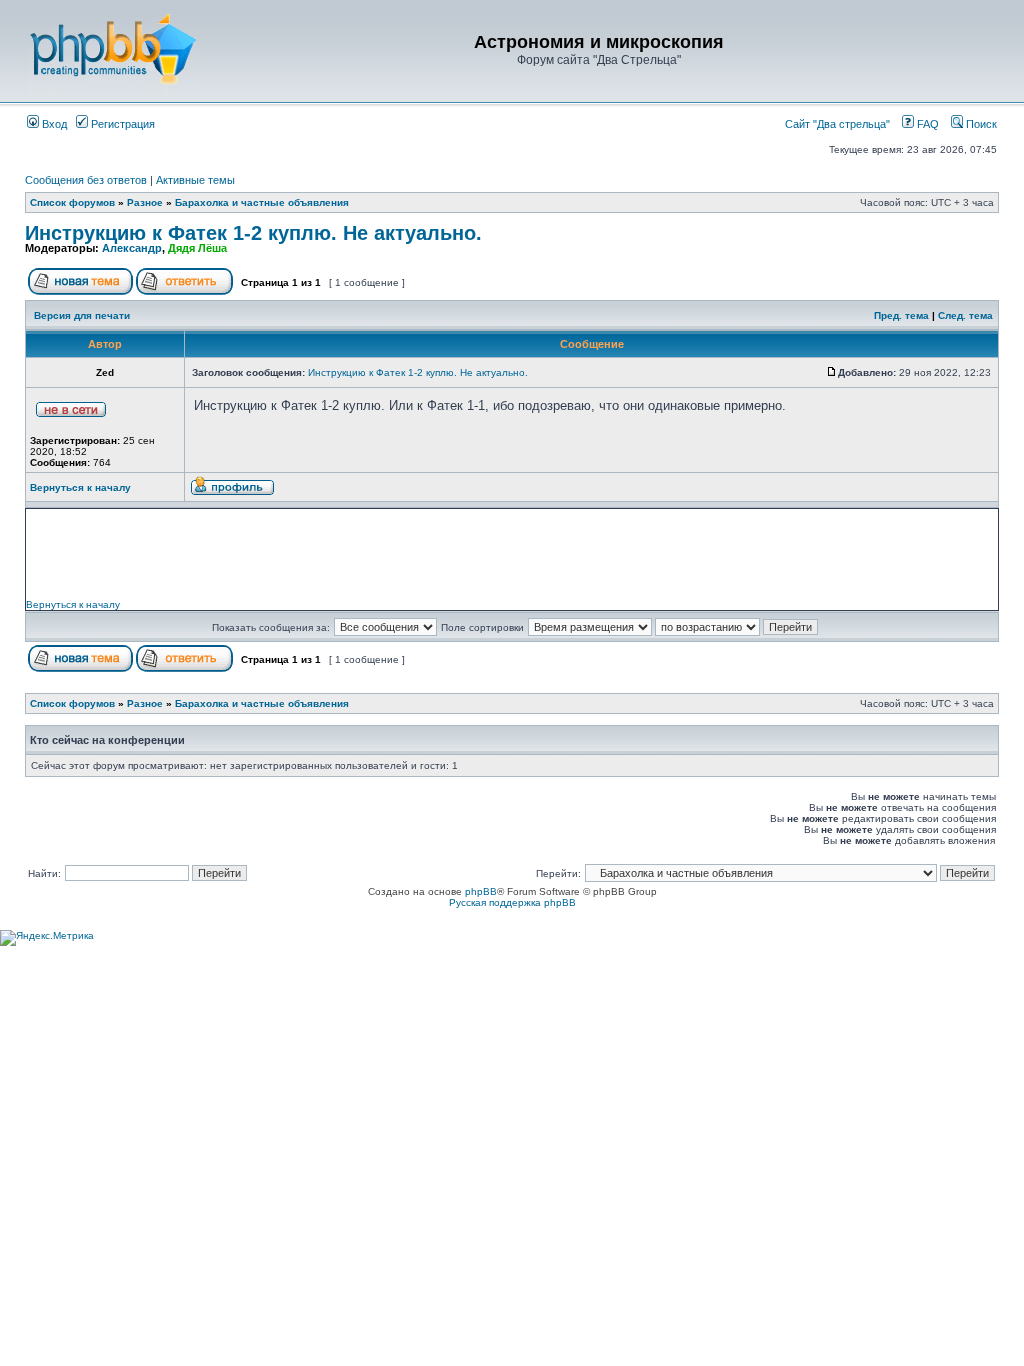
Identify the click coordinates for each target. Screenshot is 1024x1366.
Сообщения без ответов (86, 180)
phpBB (481, 891)
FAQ (926, 124)
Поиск (980, 124)
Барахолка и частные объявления (262, 202)
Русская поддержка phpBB (512, 902)
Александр (132, 248)
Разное (145, 202)
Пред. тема (901, 315)
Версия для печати (82, 315)
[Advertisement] (512, 554)
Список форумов (72, 202)
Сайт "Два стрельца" (842, 124)
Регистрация (121, 124)
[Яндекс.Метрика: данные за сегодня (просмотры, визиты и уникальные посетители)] (47, 938)
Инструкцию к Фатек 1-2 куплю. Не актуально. (253, 233)
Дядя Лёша (197, 248)
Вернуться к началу (80, 487)
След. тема (965, 315)
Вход (53, 124)
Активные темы (195, 180)
